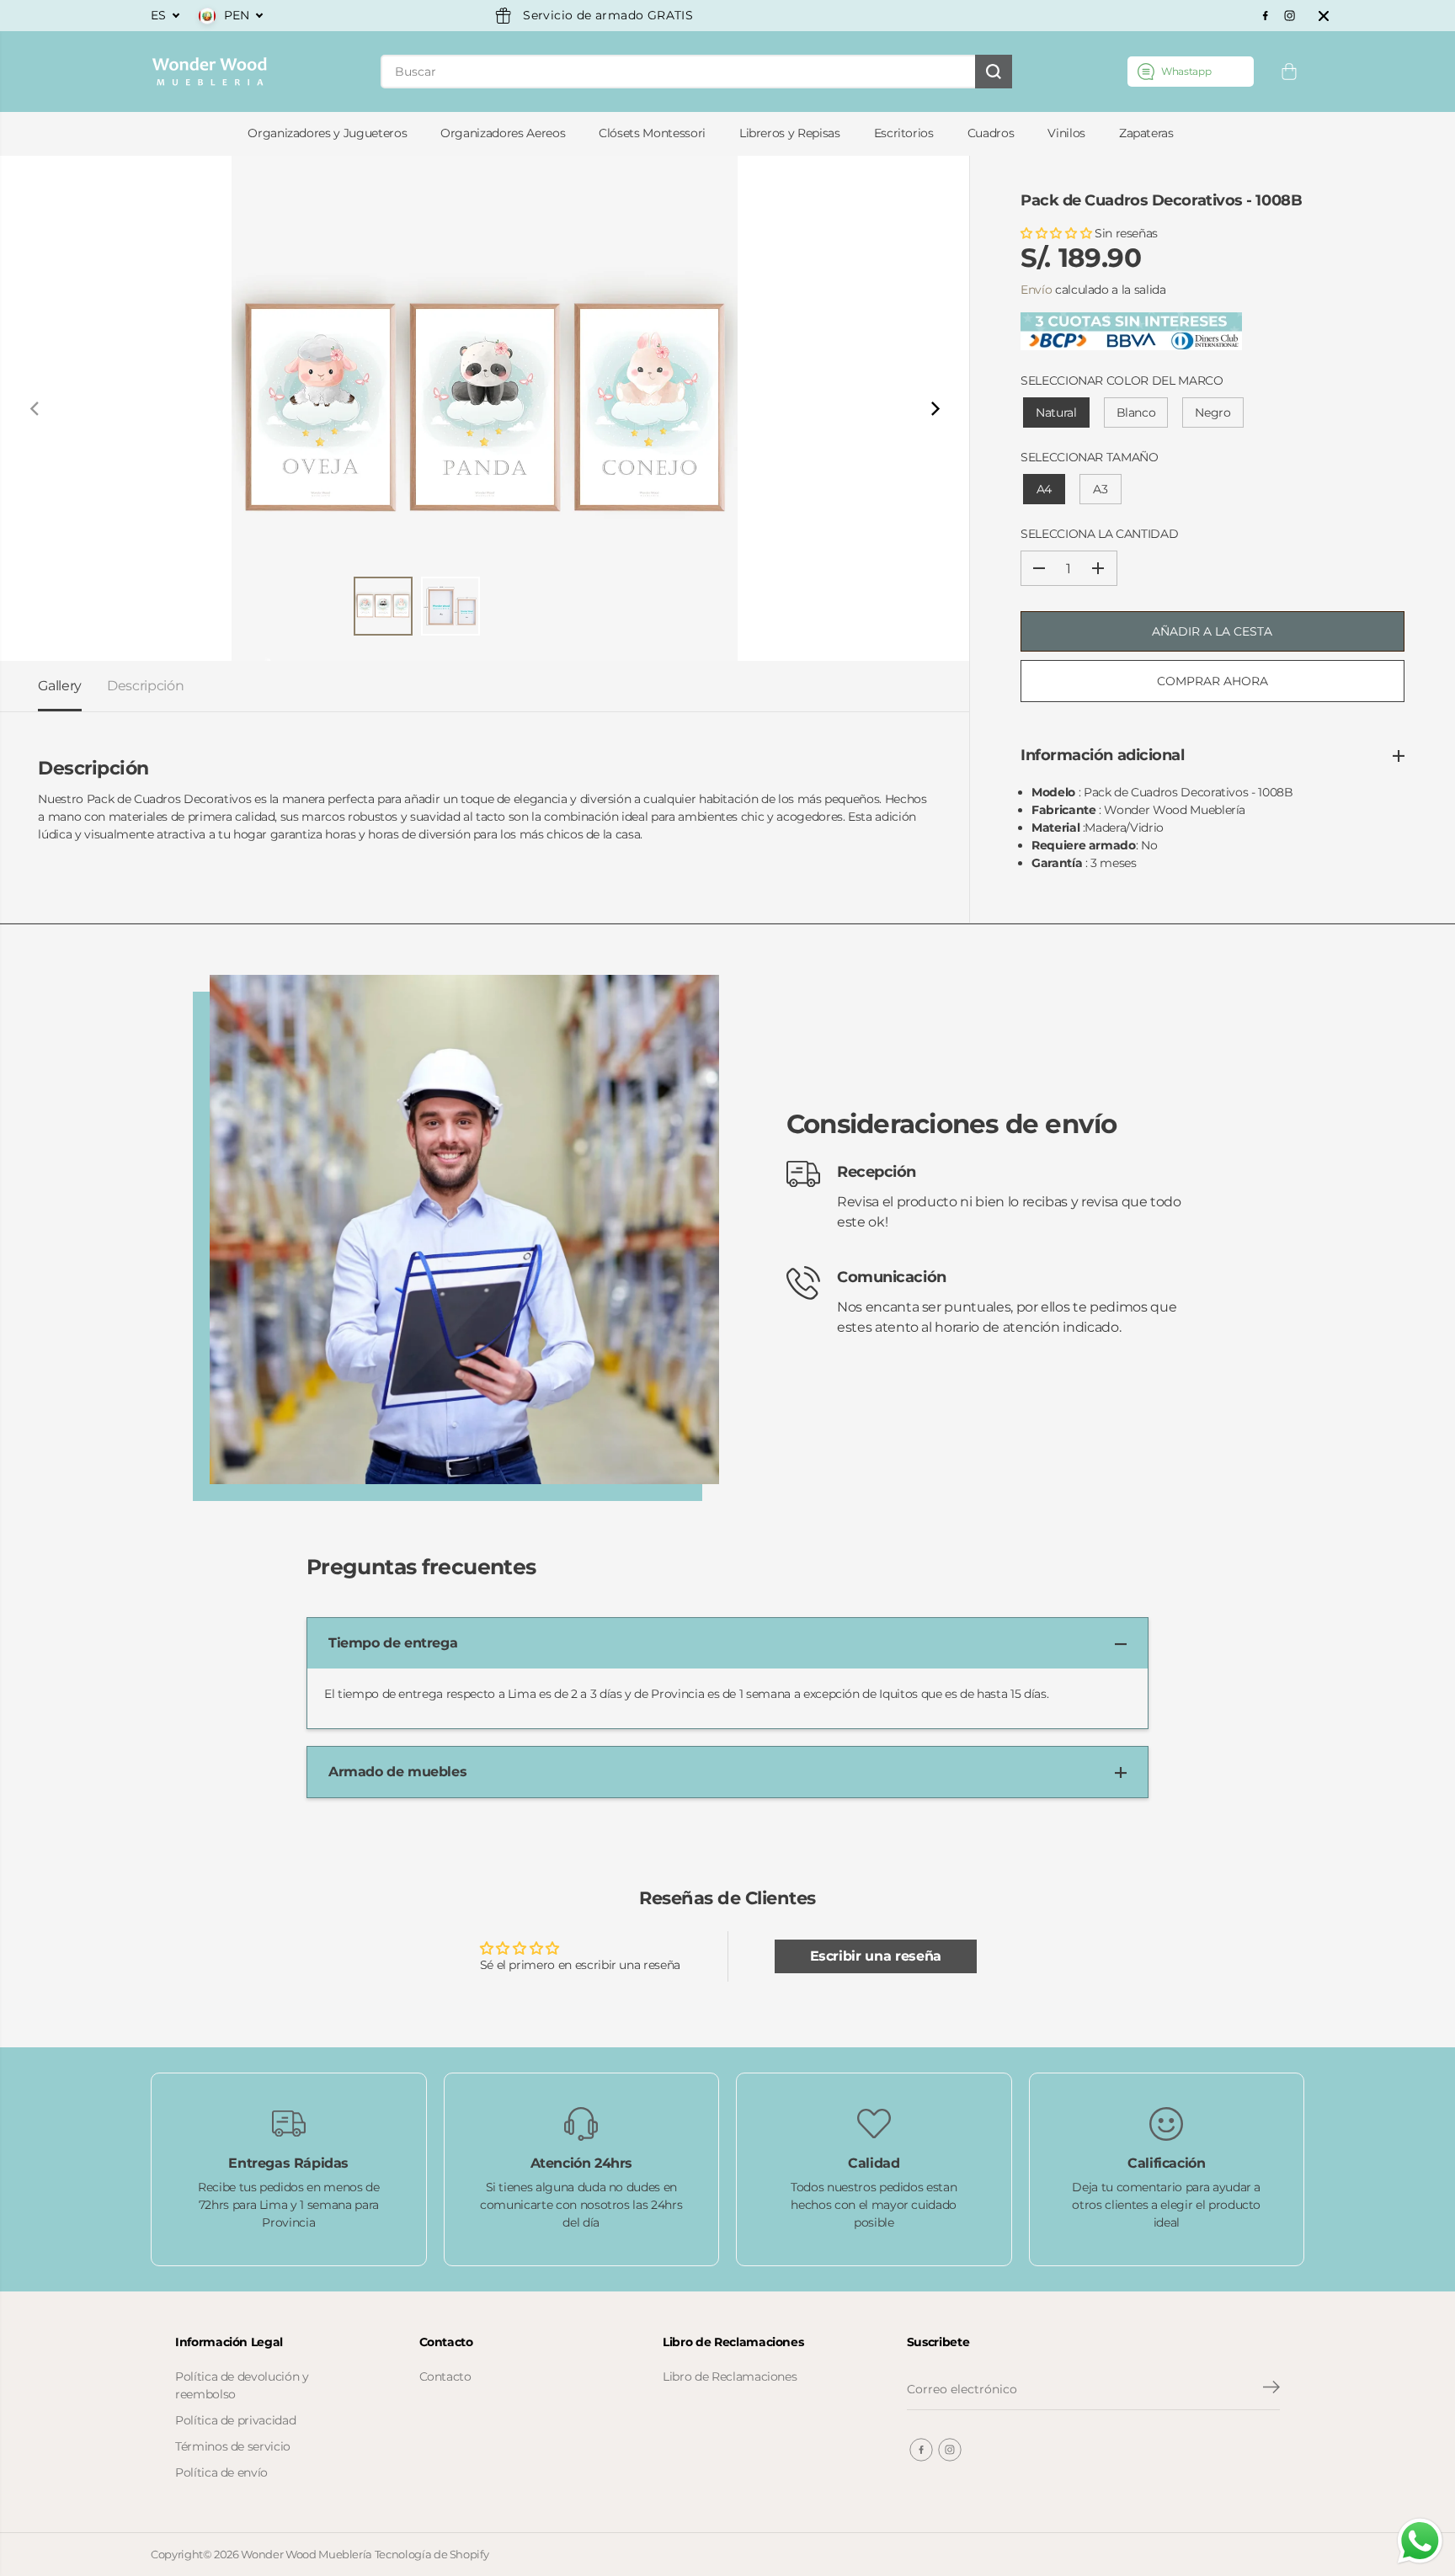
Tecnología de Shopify (432, 2554)
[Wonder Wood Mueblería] (210, 72)
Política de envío (221, 2472)
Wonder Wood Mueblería (306, 2554)
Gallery (60, 686)
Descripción (145, 686)
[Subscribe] (1271, 2389)
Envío (1036, 290)
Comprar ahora (1212, 681)
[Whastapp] (1191, 72)
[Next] (934, 408)
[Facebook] (1266, 16)
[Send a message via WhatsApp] (1420, 2541)
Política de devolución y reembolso (242, 2385)
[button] (1058, 233)
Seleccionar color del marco (1122, 381)
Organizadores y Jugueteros (327, 133)
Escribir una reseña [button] (876, 1956)
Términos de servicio (233, 2446)
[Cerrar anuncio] (1324, 16)
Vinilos (1066, 133)
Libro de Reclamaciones (730, 2376)
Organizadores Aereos (503, 133)
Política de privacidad (235, 2420)
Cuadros (991, 133)
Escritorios (904, 133)
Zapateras (1146, 133)
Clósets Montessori (652, 133)
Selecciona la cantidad (1099, 534)
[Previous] (35, 408)
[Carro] (1289, 72)
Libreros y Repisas (790, 133)
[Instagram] (1290, 16)
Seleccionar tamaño (1090, 457)
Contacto (445, 2376)
